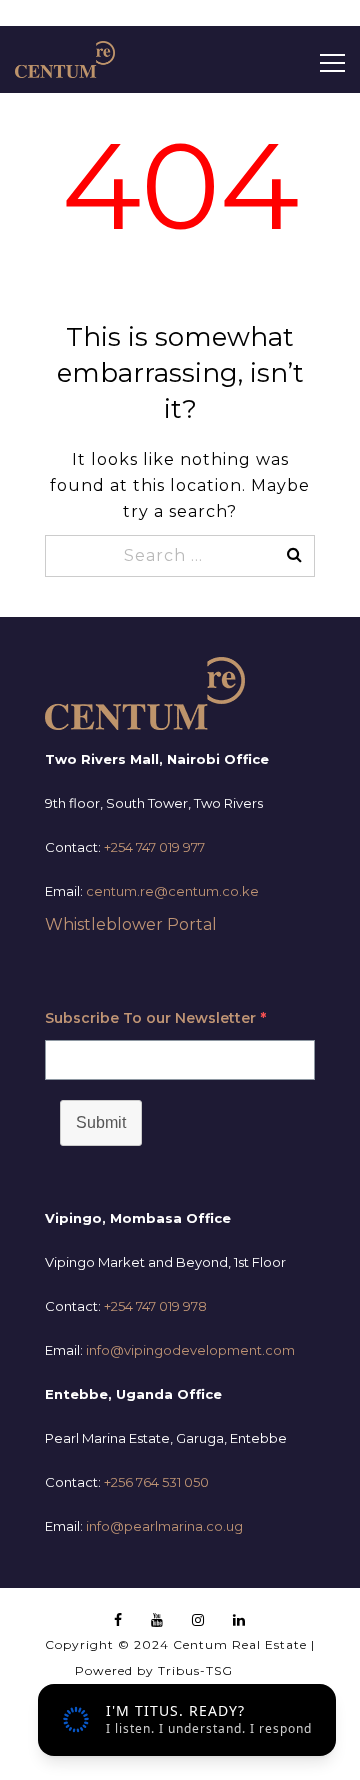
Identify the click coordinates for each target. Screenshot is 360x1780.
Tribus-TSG (195, 1670)
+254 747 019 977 (154, 847)
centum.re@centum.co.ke (172, 891)
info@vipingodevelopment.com (190, 1350)
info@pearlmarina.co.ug (164, 1526)
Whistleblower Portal (131, 924)
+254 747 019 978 (155, 1306)
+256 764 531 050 (156, 1482)
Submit (101, 1122)
